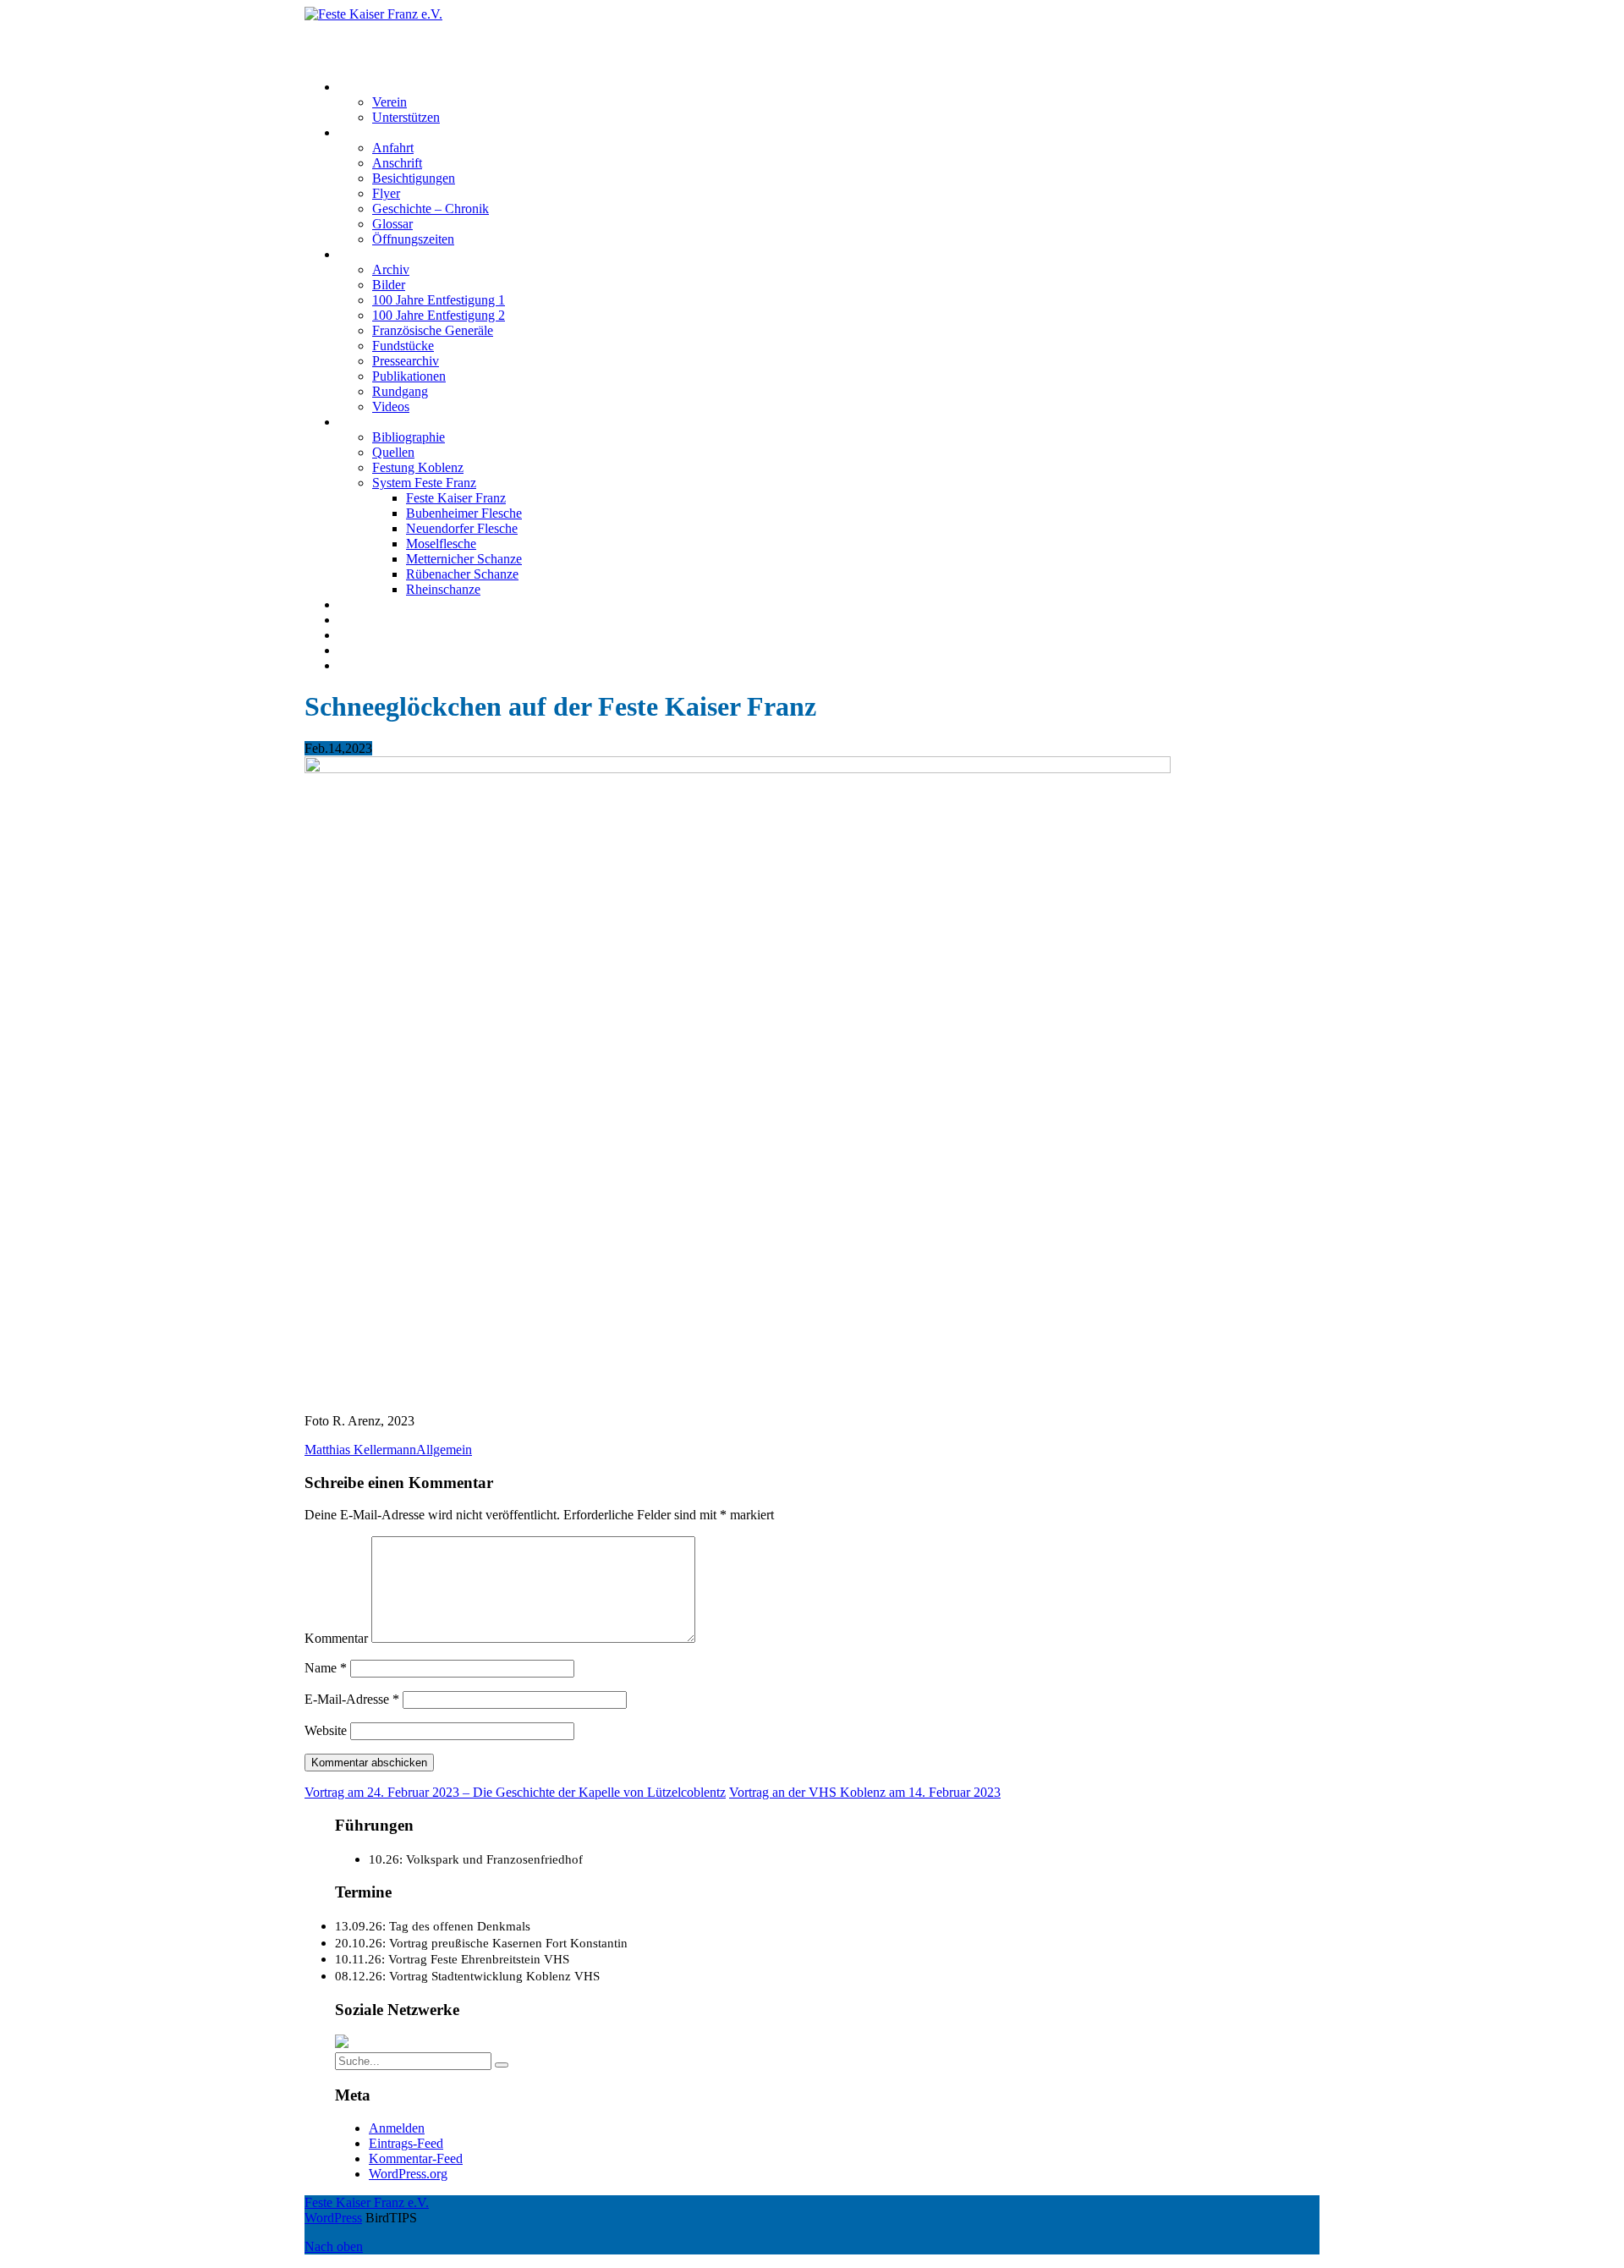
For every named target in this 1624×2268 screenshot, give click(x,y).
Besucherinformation (394, 132)
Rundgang (400, 391)
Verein (390, 102)
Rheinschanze (443, 589)
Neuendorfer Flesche (462, 528)
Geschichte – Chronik (431, 209)
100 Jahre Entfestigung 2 (439, 315)
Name (326, 1668)
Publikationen (409, 376)
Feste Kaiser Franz (456, 498)
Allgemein (444, 1450)
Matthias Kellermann (360, 1450)
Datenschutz (371, 650)
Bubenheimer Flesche (464, 513)
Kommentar (336, 1638)
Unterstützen (406, 117)
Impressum (368, 635)
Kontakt (360, 620)
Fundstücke (403, 346)
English (359, 665)
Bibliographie (409, 437)
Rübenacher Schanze (462, 574)
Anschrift (397, 163)
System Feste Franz (424, 483)
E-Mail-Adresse (352, 1699)
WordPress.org (408, 2174)
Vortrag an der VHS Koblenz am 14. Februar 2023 (865, 1792)
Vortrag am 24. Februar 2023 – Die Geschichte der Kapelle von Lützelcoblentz (515, 1792)
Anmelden (397, 2128)
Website (326, 1730)
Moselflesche (441, 544)
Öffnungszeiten (413, 239)
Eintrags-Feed (406, 2143)
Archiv (391, 269)
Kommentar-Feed (416, 2158)
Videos (391, 406)
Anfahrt (393, 148)
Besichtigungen (414, 178)
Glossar (392, 224)
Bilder (389, 285)
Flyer (386, 193)
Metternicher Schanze (464, 559)
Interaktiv (364, 254)
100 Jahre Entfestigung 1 (439, 300)
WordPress (333, 2218)
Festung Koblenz (384, 422)
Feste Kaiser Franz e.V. (367, 29)
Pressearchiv (406, 361)
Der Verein (368, 87)
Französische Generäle (433, 330)
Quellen (393, 452)
